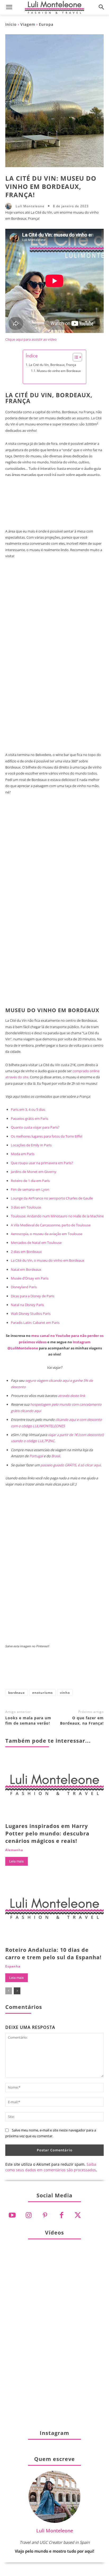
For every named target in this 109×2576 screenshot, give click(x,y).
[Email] (83, 1672)
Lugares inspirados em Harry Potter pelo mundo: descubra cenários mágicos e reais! (47, 1833)
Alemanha (14, 1850)
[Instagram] (29, 2215)
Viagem (28, 24)
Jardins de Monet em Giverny (34, 1172)
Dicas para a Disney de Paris (33, 1296)
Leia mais (17, 1861)
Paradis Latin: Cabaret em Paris (35, 1323)
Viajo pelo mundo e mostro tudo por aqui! (54, 2551)
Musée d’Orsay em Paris (30, 1278)
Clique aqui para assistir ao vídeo (31, 339)
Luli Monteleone (30, 206)
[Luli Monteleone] (10, 206)
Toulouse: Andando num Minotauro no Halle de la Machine (57, 1216)
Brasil (56, 1456)
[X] (31, 1672)
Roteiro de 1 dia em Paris (30, 1181)
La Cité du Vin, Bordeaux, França (53, 365)
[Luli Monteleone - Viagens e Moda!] (54, 7)
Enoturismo (42, 1693)
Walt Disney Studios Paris (31, 1314)
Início (11, 24)
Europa (46, 24)
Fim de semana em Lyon (30, 1189)
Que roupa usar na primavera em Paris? (42, 1163)
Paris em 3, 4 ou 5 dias (28, 1109)
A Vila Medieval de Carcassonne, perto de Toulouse (51, 1225)
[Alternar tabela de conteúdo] (75, 357)
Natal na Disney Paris (27, 1305)
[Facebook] (13, 1672)
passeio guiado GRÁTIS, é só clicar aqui (71, 1465)
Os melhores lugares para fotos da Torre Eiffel (47, 1136)
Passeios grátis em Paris (29, 1118)
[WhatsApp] (66, 1672)
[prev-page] (9, 1991)
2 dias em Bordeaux (26, 1252)
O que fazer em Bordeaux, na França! (82, 1720)
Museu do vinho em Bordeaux (59, 371)
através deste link (72, 1396)
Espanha (13, 1966)
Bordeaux (17, 1693)
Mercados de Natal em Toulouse (36, 1243)
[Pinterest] (48, 1672)
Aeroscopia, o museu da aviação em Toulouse (47, 1234)
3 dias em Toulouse (26, 1207)
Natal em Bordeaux (26, 1269)
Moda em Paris (23, 1154)
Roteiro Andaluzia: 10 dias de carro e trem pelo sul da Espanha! (53, 1954)
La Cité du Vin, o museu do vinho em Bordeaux (48, 1260)
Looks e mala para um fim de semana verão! (28, 1720)
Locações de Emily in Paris (31, 1145)
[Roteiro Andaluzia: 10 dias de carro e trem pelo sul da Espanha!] (54, 1911)
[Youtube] (12, 2215)
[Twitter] (78, 2215)
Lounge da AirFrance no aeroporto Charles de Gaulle (52, 1198)
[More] (101, 1672)
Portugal (36, 1456)
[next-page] (17, 1991)
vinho (65, 1693)
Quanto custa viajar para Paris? (35, 1127)
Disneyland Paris (24, 1287)
